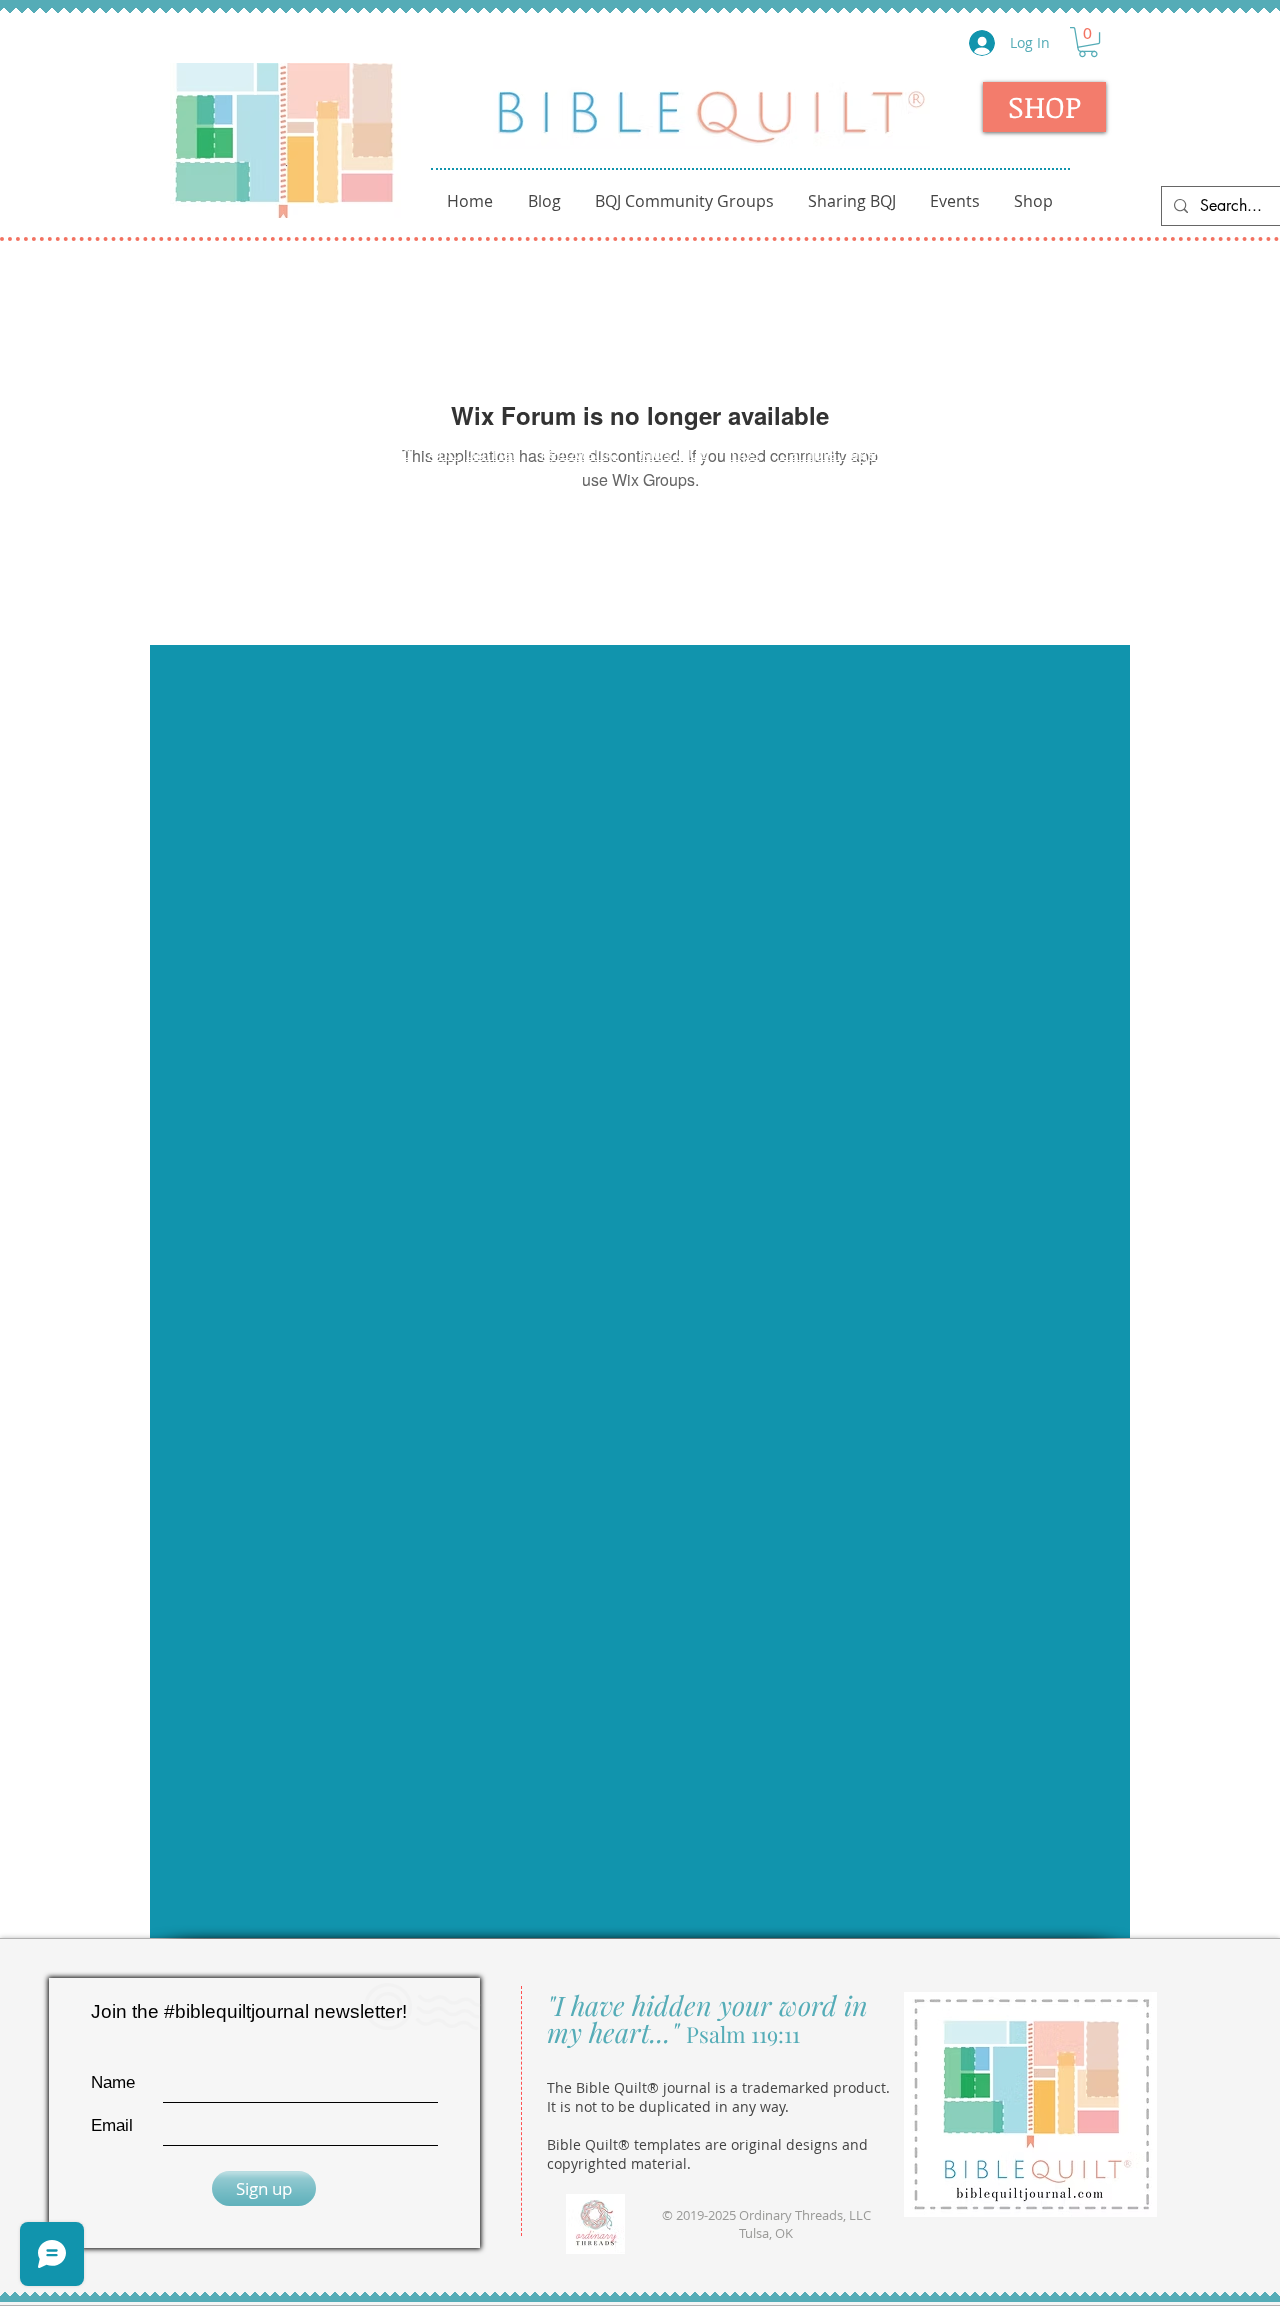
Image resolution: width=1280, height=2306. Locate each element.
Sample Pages (832, 453)
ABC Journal (474, 453)
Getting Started (354, 453)
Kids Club (674, 453)
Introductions (228, 453)
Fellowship (579, 453)
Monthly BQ (1049, 453)
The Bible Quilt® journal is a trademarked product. (718, 2087)
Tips (744, 453)
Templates (948, 453)
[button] (1088, 42)
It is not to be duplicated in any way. (668, 2106)
